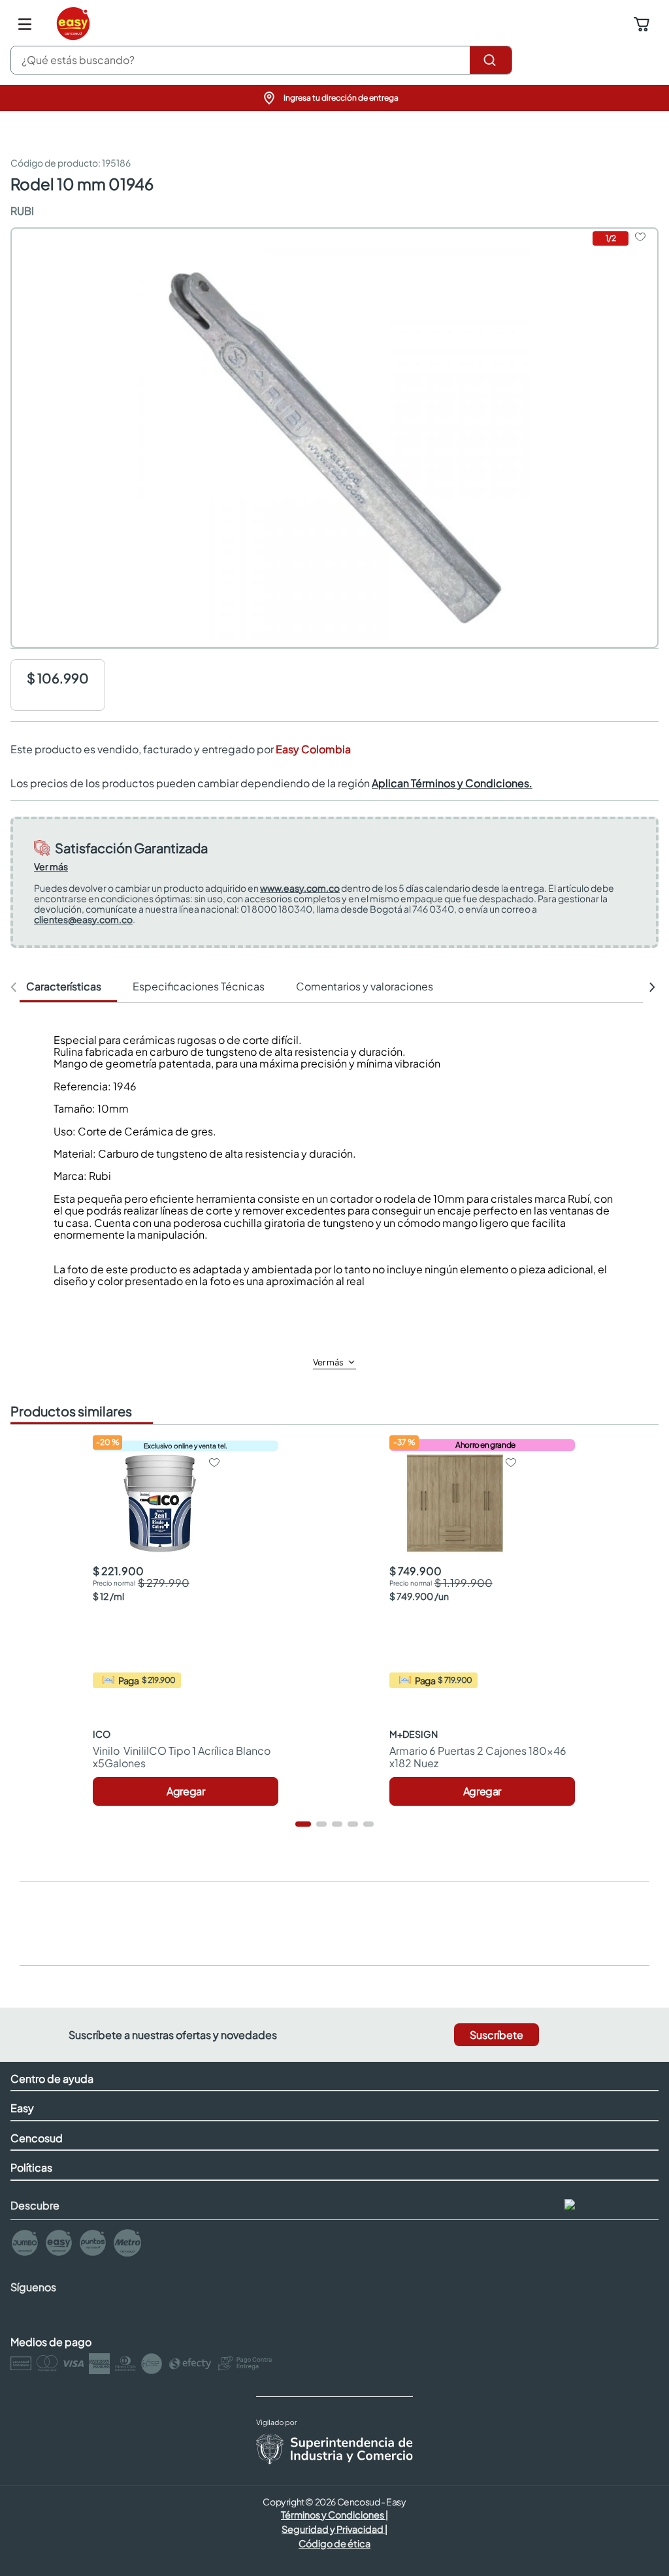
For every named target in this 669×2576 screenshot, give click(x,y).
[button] (334, 98)
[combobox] (261, 60)
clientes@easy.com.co (83, 919)
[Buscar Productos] (491, 60)
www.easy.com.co (300, 888)
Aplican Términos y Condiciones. (452, 783)
